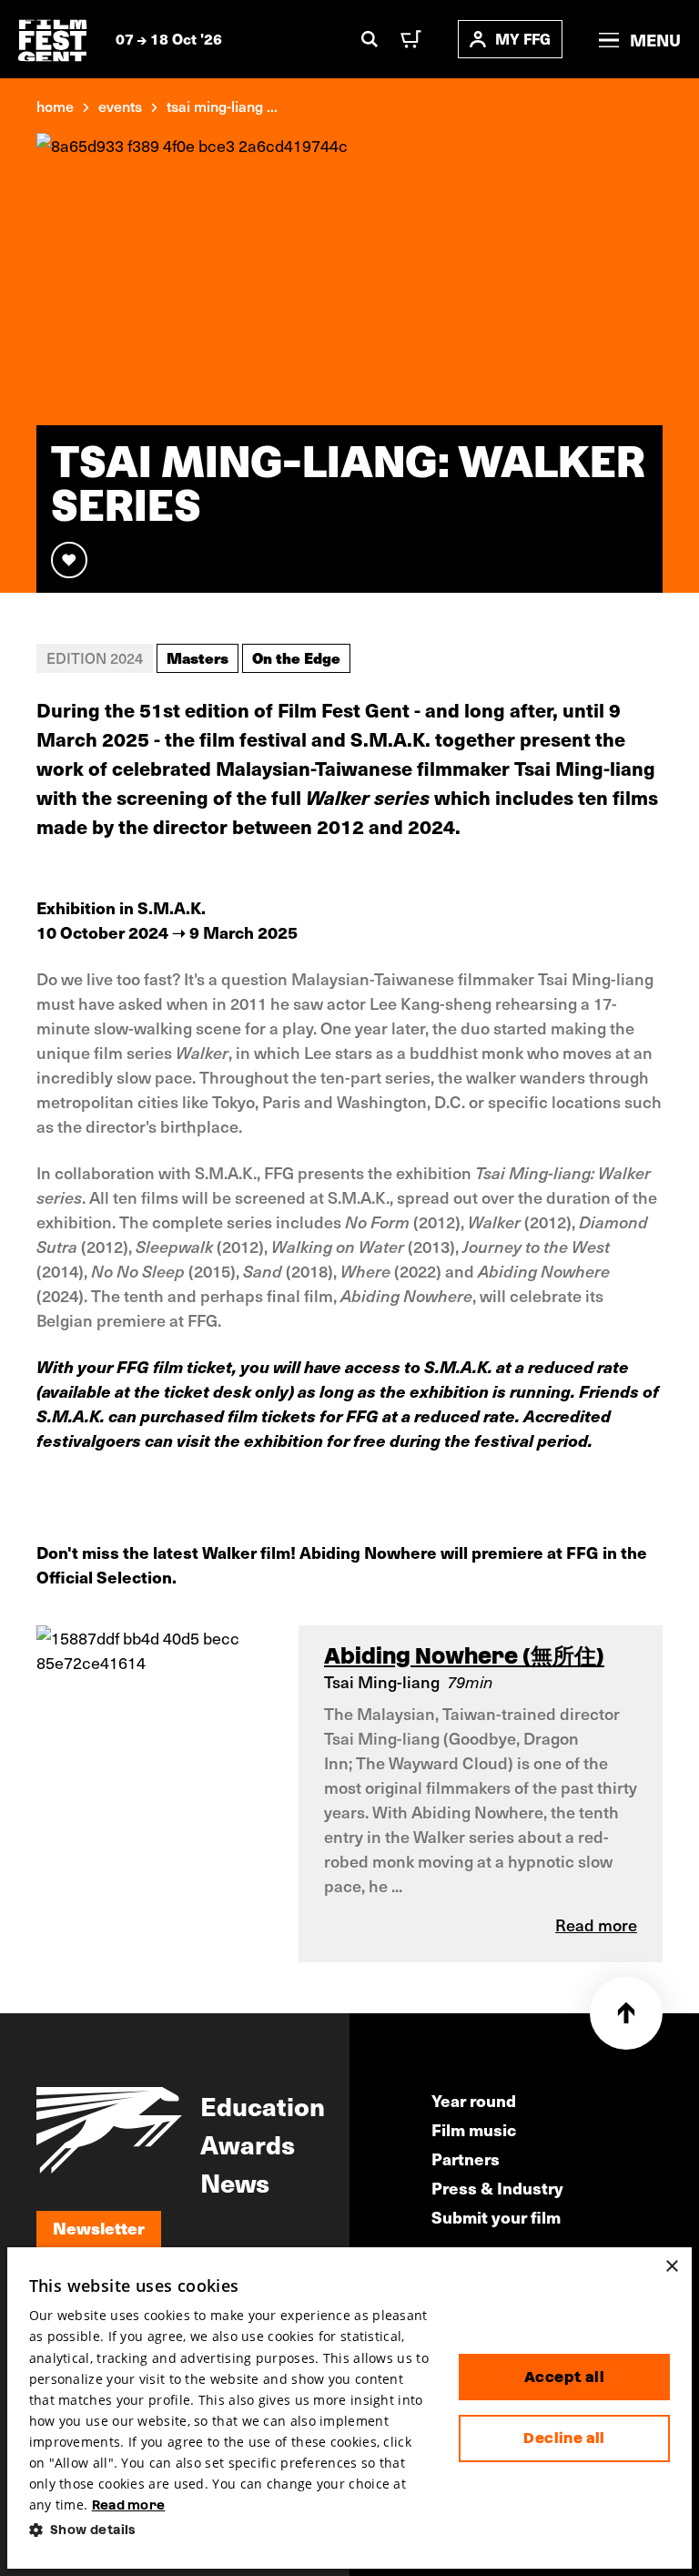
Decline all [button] (564, 2438)
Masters (198, 657)
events (120, 106)
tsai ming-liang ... (222, 106)
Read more (129, 2505)
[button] (229, 2530)
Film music (474, 2129)
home (55, 106)
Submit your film (496, 2217)
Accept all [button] (564, 2377)
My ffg (523, 39)
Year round (474, 2100)
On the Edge (296, 657)
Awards (248, 2143)
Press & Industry (497, 2188)
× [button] (671, 2267)
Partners (466, 2159)
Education (263, 2105)
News (235, 2182)
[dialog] (350, 2408)
